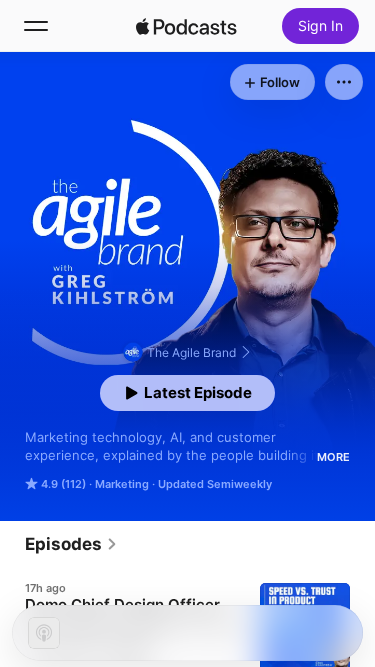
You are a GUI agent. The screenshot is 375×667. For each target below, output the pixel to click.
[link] (71, 544)
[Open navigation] (36, 26)
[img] (187, 26)
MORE (333, 457)
